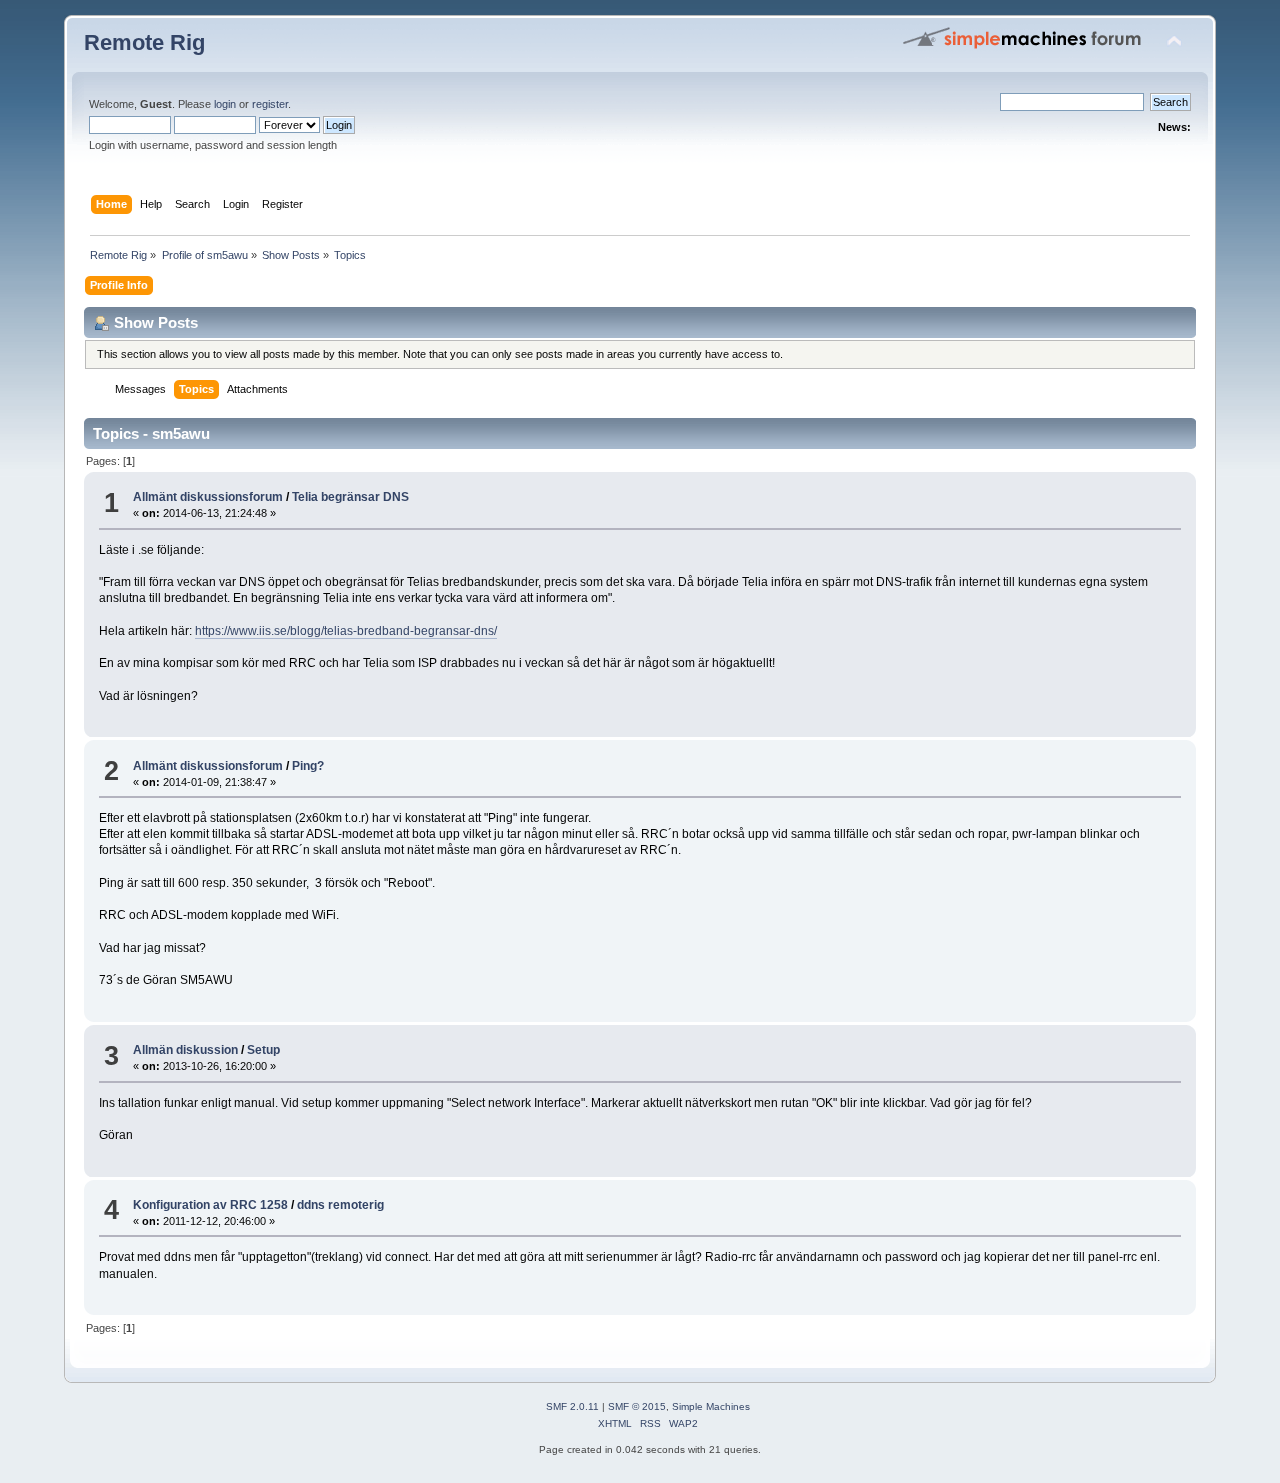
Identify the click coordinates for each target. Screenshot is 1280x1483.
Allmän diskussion (185, 1050)
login (225, 104)
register (270, 104)
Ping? (308, 766)
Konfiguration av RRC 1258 (210, 1205)
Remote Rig (144, 42)
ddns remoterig (340, 1205)
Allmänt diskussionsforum (208, 497)
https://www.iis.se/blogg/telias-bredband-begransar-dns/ (346, 631)
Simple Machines (711, 1406)
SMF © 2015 (637, 1406)
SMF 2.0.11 (572, 1406)
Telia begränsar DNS (350, 497)
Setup (263, 1050)
